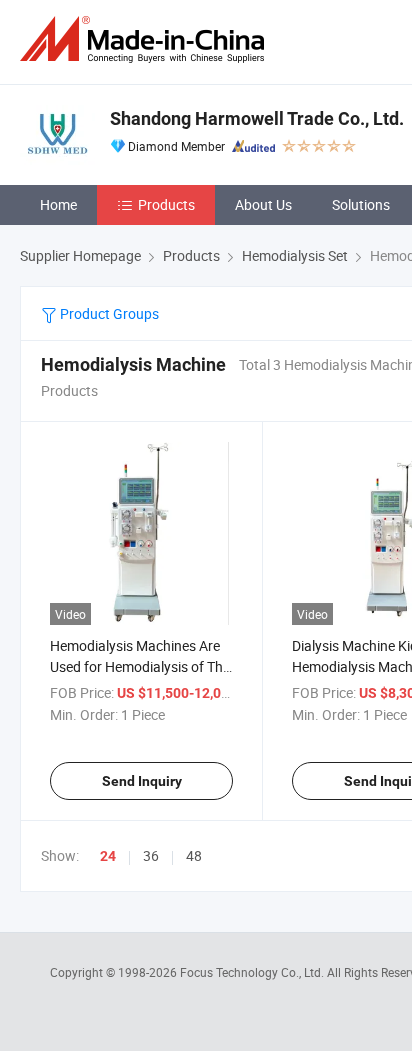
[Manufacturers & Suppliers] (146, 39)
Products (166, 204)
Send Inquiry (142, 781)
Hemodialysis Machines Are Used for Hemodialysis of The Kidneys (140, 666)
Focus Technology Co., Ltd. (253, 972)
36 (151, 855)
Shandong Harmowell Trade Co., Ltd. (257, 118)
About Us (263, 204)
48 (194, 855)
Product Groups (108, 313)
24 (108, 856)
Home (58, 204)
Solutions (361, 204)
